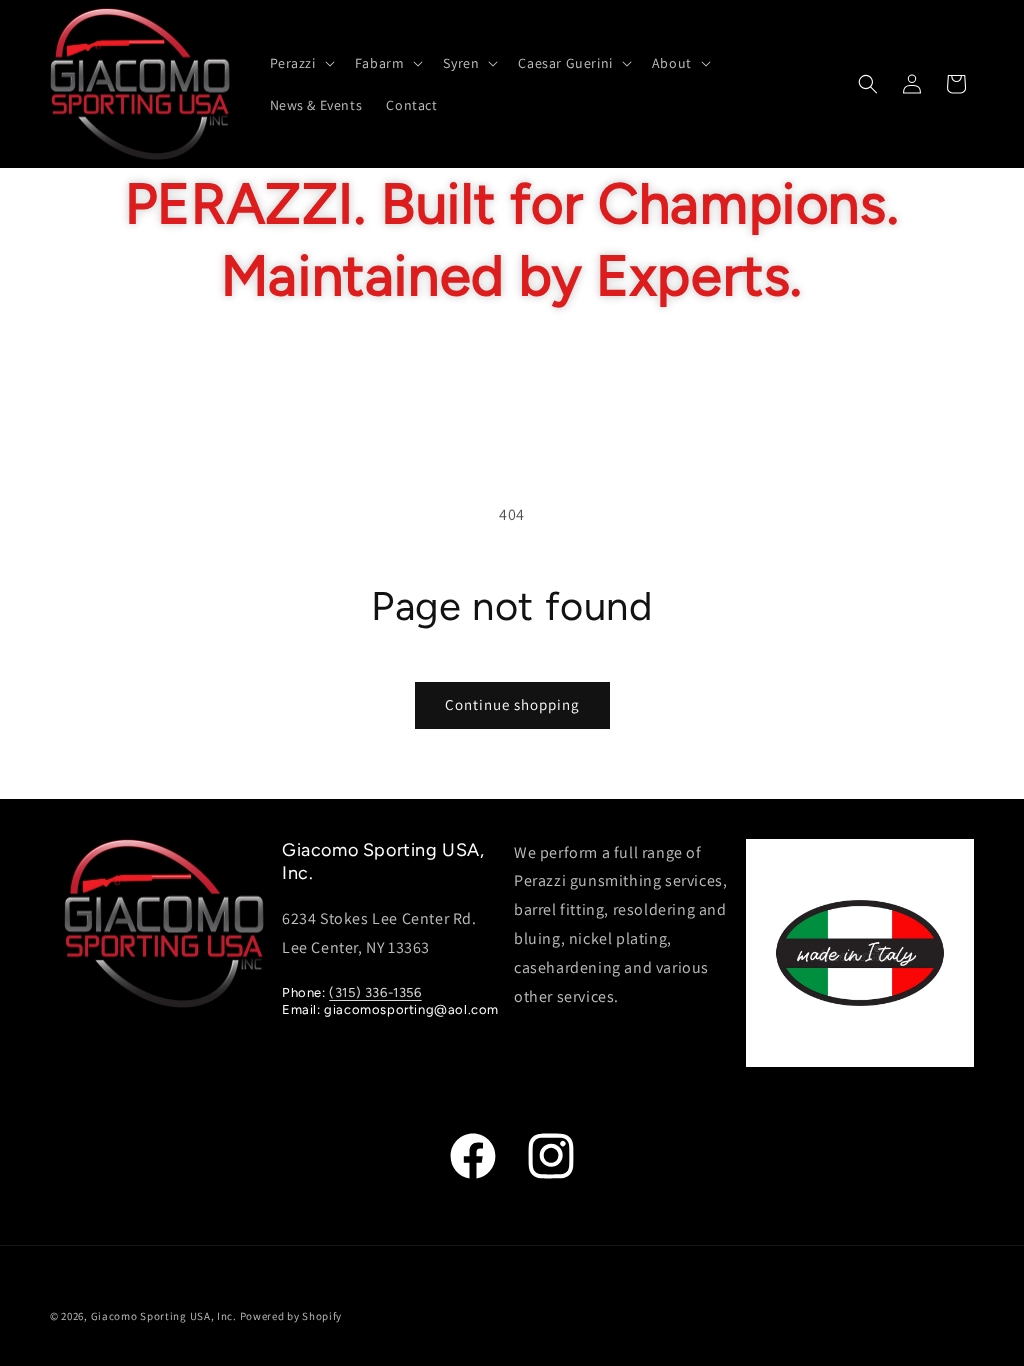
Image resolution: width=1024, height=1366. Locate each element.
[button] (300, 63)
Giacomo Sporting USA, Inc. (164, 1316)
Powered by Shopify (291, 1316)
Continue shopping (512, 704)
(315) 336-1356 (375, 992)
